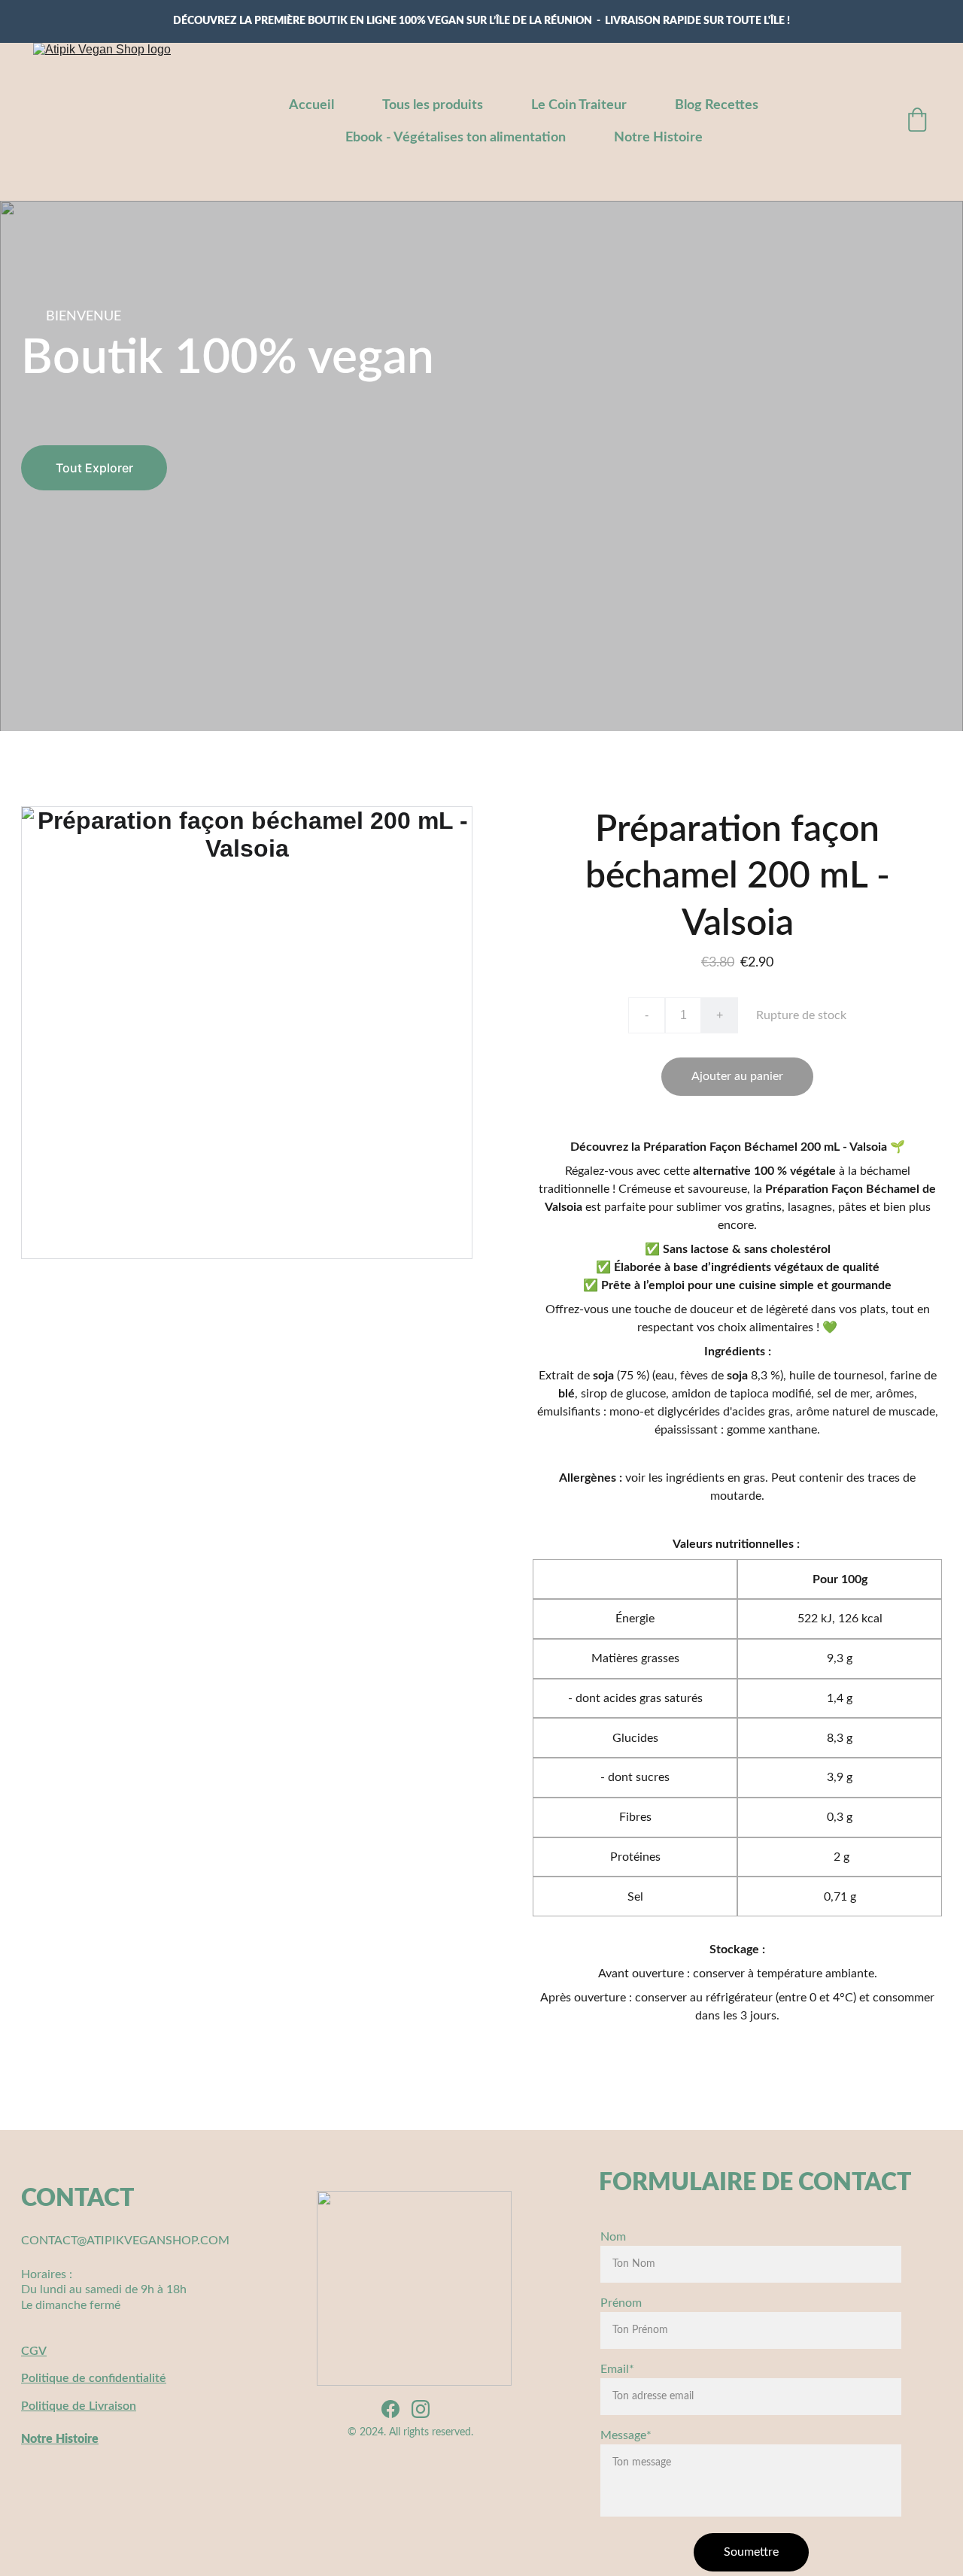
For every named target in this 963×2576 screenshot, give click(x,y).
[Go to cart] (917, 122)
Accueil (311, 105)
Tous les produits (433, 105)
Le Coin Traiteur (579, 105)
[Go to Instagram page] (421, 2409)
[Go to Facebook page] (390, 2409)
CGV (34, 2351)
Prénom (621, 2303)
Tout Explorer (94, 468)
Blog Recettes (717, 105)
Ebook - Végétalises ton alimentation (456, 138)
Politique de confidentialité (94, 2378)
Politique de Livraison (79, 2406)
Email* (617, 2369)
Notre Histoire (658, 138)
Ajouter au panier (737, 1076)
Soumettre (751, 2552)
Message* (626, 2435)
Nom (613, 2237)
